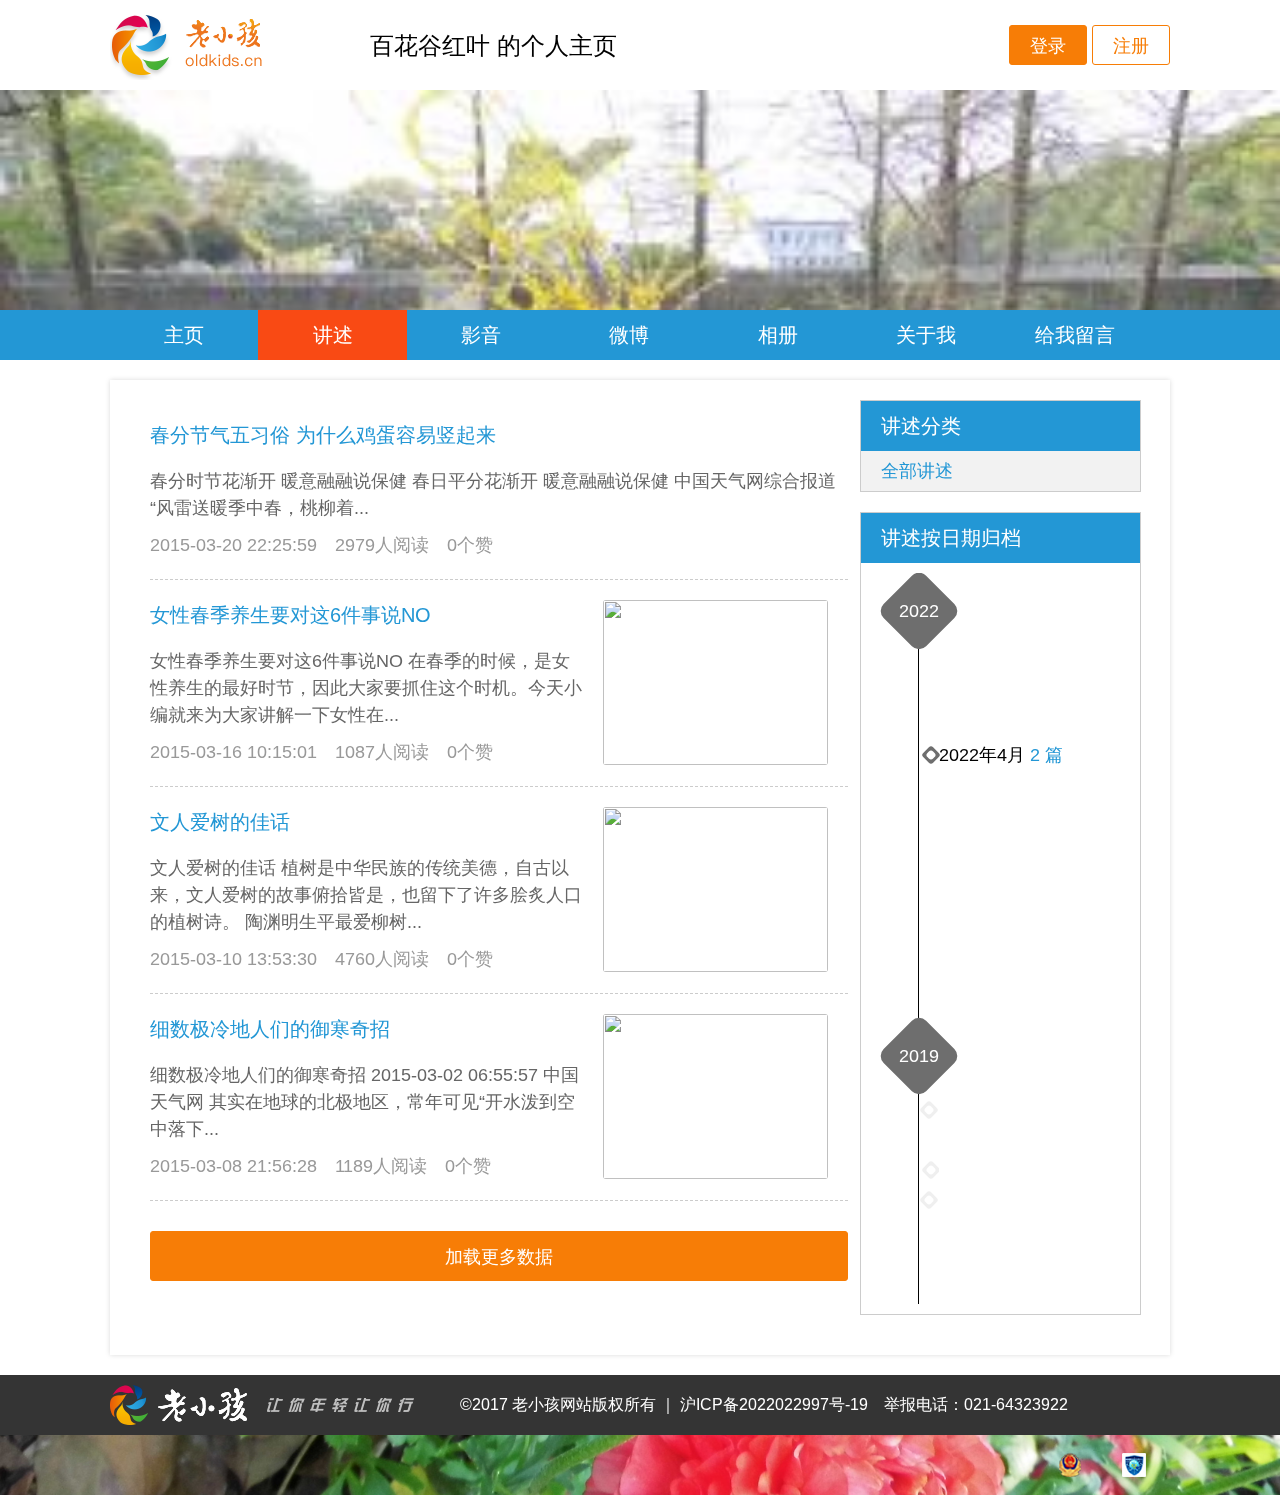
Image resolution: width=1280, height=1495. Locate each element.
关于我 (926, 335)
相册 (778, 335)
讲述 (333, 335)
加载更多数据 (499, 1257)
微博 (629, 335)
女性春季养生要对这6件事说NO (290, 615)
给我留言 (1075, 335)
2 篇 (1046, 755)
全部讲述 (917, 471)
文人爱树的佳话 (220, 822)
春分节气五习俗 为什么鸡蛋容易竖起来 (323, 435)
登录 (1048, 46)
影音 (481, 335)
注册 (1131, 46)
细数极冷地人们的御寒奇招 (270, 1029)
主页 (184, 335)
